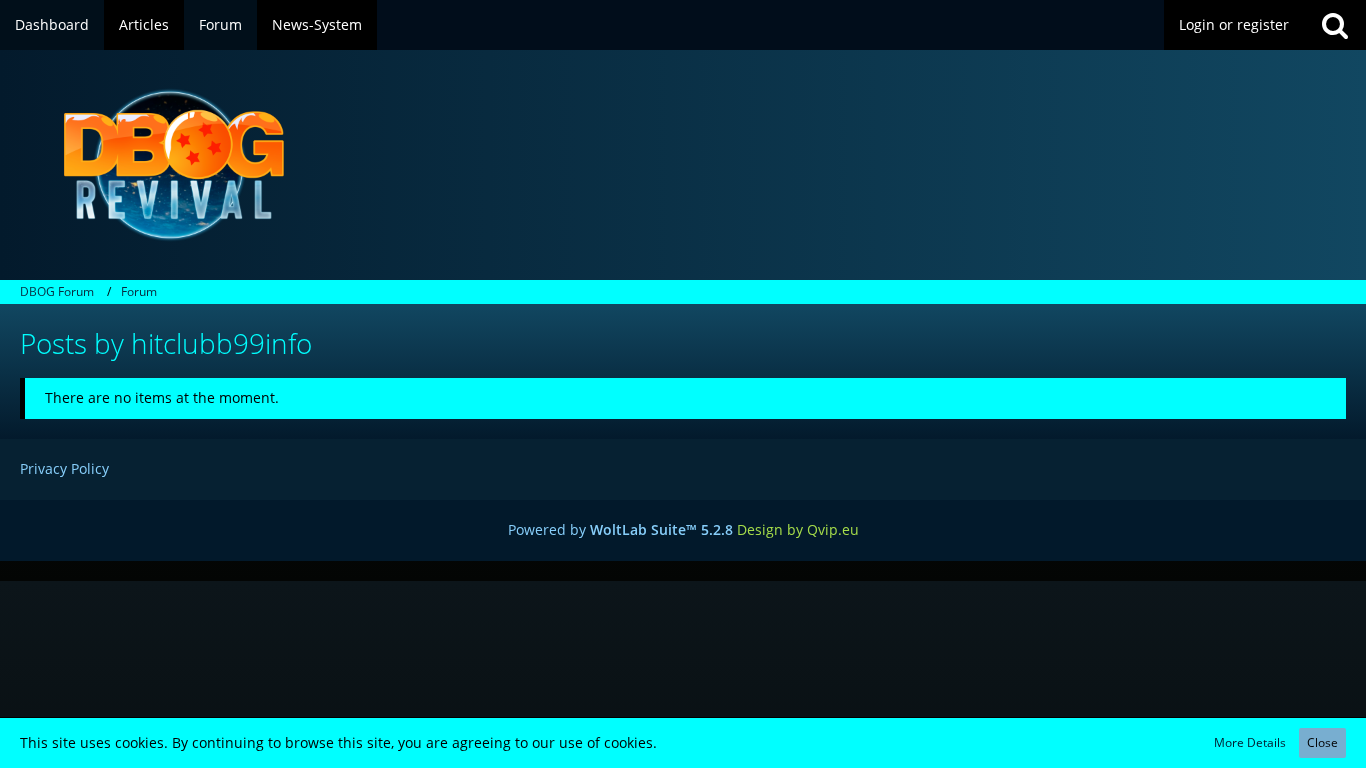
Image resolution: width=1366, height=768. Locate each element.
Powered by (620, 529)
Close (1322, 742)
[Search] (1335, 25)
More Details (1250, 742)
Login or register (1234, 24)
